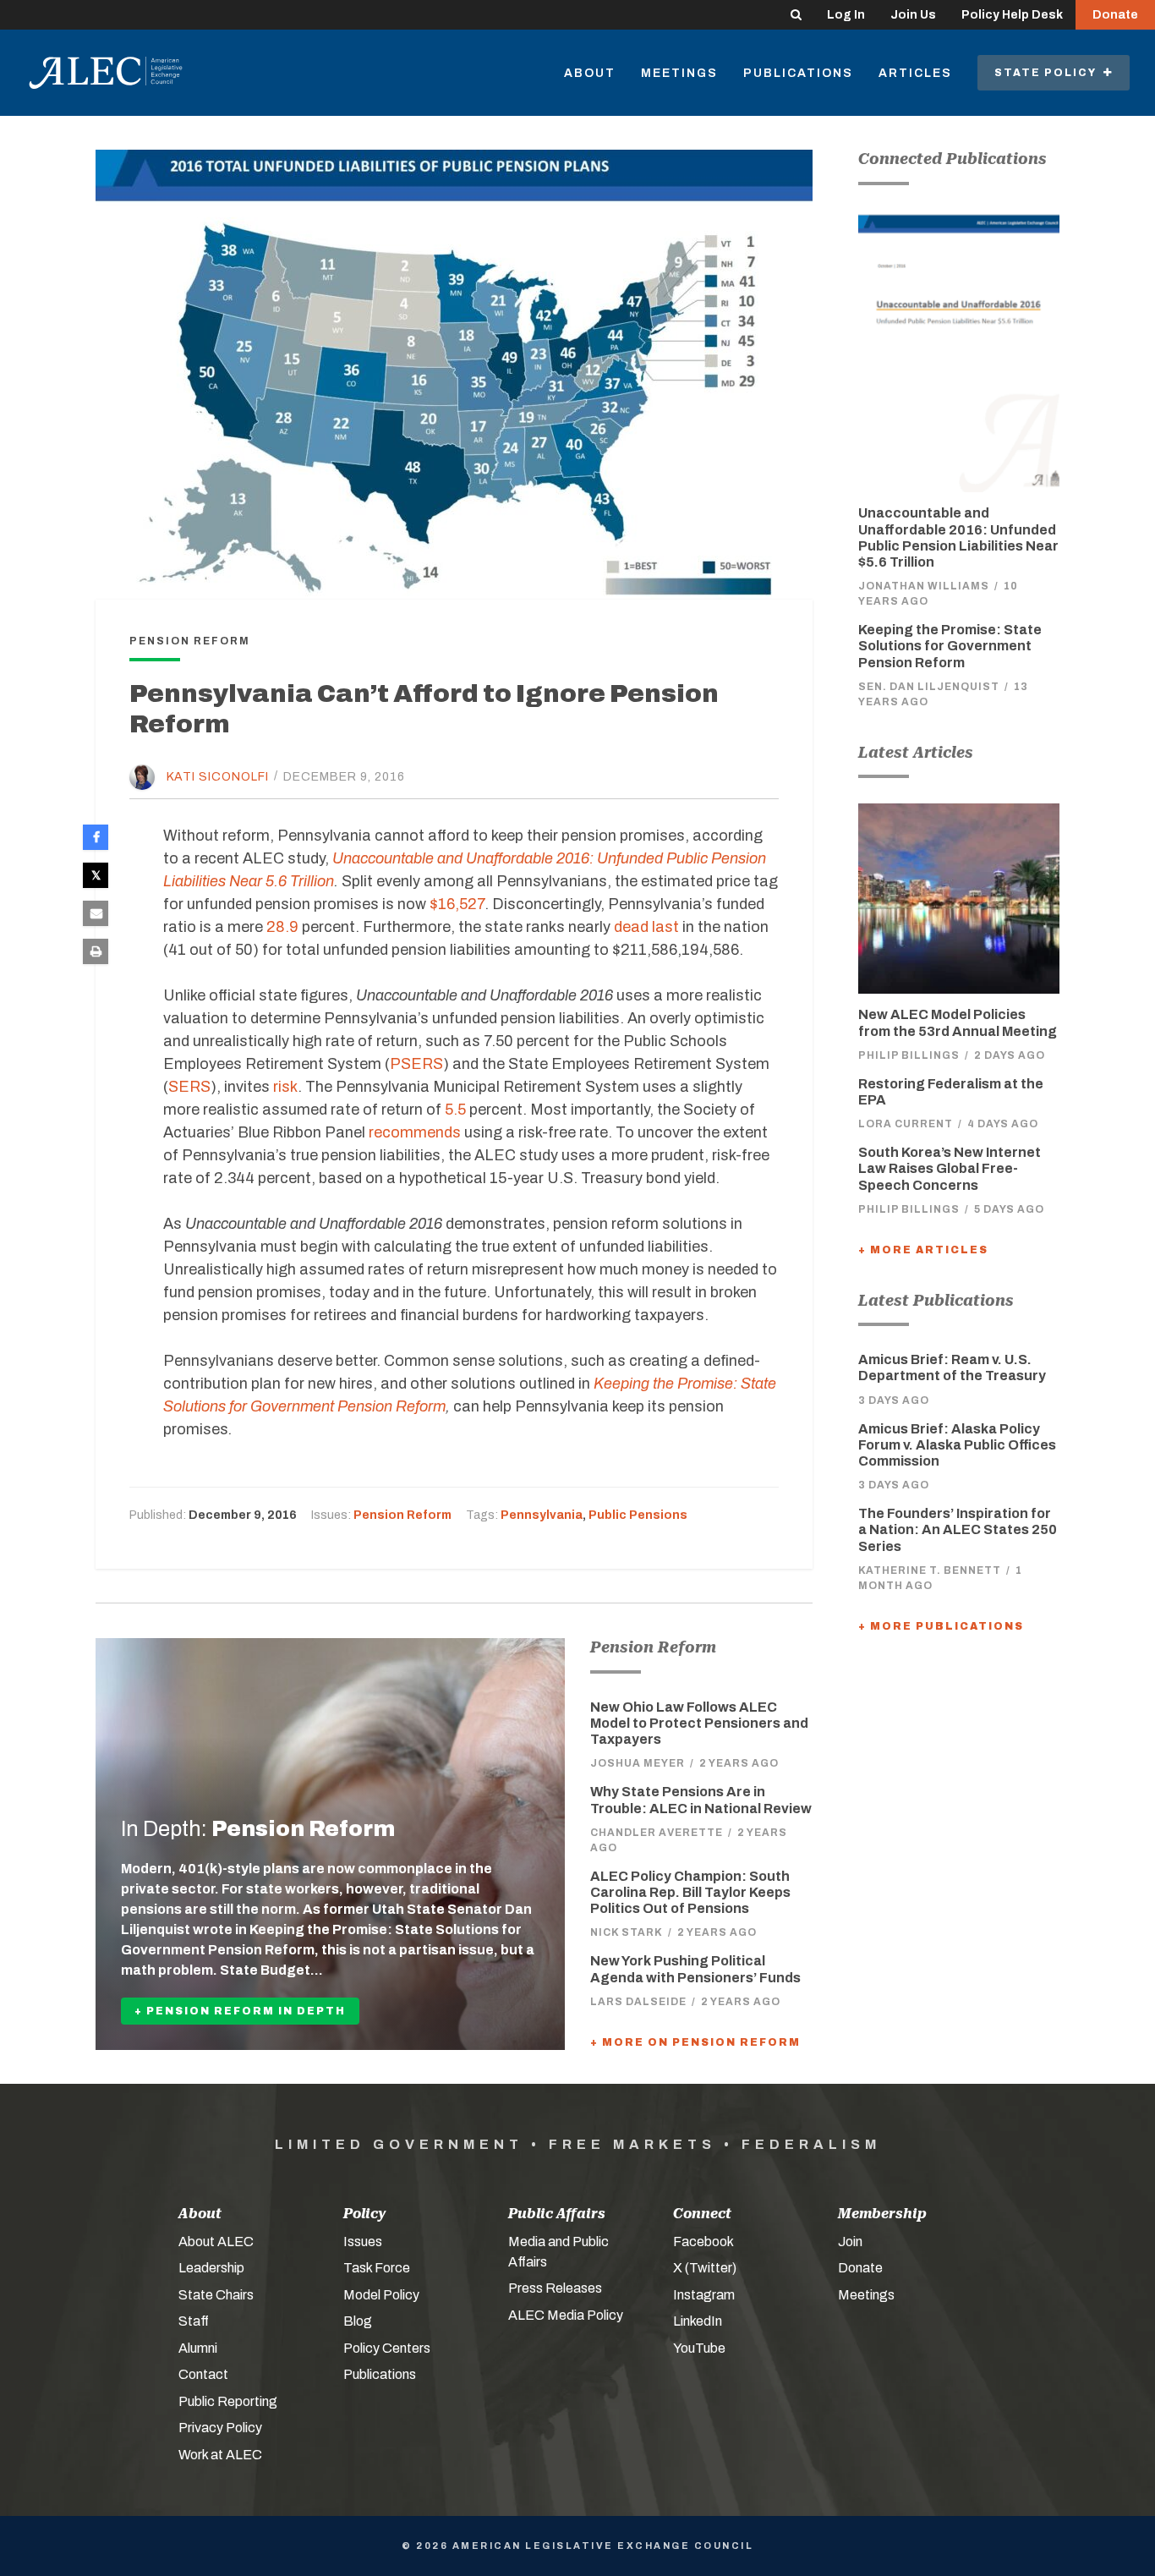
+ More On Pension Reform (695, 2042)
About (590, 73)
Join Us (913, 15)
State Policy (1049, 73)
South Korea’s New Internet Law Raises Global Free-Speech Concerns (950, 1168)
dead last (646, 927)
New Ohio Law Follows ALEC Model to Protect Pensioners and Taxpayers (699, 1723)
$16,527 (457, 904)
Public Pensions (638, 1515)
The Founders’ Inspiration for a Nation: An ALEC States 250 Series (958, 1529)
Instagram (704, 2295)
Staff (194, 2321)
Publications (798, 73)
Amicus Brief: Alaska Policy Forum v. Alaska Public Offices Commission (957, 1445)
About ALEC (216, 2242)
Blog (358, 2321)
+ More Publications (941, 1626)
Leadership (211, 2268)
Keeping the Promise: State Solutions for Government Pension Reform (950, 646)
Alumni (198, 2348)
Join (850, 2242)
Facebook (703, 2242)
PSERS (416, 1064)
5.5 (455, 1110)
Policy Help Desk (1012, 15)
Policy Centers (387, 2348)
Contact (203, 2374)
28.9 (282, 927)
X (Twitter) (705, 2268)
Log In (846, 15)
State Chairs (216, 2295)
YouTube (699, 2348)
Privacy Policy (220, 2428)
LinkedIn (698, 2321)
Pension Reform (402, 1515)
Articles (915, 73)
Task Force (377, 2268)
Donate (1115, 15)
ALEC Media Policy (566, 2315)
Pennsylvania (542, 1515)
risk (285, 1087)
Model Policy (381, 2295)
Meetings (679, 73)
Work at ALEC (220, 2455)
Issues (363, 2242)
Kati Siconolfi (218, 776)
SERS (189, 1087)
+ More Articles (923, 1250)
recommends (415, 1132)
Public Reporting (228, 2401)
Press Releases (555, 2288)
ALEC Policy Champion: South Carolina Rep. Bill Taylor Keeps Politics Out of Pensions (690, 1892)
